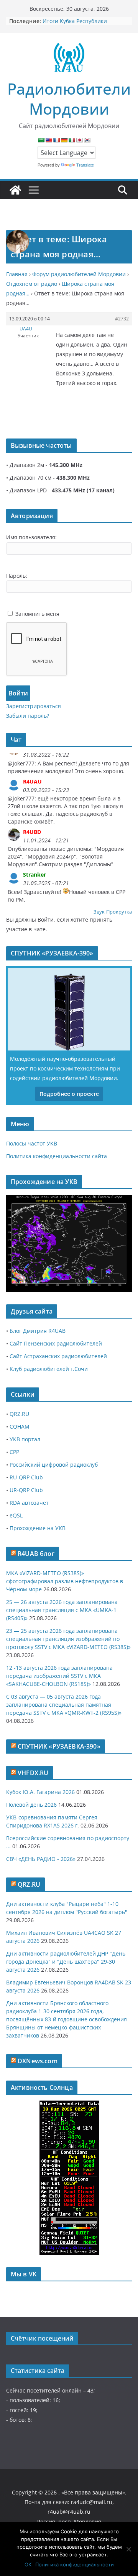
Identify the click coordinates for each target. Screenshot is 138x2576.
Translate (85, 165)
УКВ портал (25, 1439)
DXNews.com (38, 2061)
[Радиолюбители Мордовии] (15, 190)
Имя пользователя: (31, 537)
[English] (49, 140)
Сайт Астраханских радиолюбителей (58, 1356)
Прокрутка (119, 912)
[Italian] (72, 140)
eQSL (16, 1515)
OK (28, 2564)
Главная (17, 274)
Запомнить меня (37, 614)
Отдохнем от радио (32, 284)
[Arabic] (41, 140)
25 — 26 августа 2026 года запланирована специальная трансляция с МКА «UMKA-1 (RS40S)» (62, 1610)
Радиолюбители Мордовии (69, 99)
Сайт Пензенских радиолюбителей (56, 1343)
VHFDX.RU (33, 1773)
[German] (64, 140)
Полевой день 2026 (31, 1805)
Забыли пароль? (28, 716)
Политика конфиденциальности (75, 2564)
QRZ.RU (19, 1414)
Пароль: (17, 576)
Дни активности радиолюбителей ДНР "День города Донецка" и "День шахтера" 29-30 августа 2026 (66, 1962)
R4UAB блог (36, 1554)
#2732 (122, 319)
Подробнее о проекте (69, 1094)
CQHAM (20, 1426)
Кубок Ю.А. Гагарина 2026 (40, 1792)
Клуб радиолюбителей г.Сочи (49, 1369)
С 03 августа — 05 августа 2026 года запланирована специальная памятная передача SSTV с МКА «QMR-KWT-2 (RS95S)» (64, 1705)
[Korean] (87, 140)
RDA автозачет (29, 1503)
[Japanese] (79, 140)
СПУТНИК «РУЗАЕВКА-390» (59, 1746)
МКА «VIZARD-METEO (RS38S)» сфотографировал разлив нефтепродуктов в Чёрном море (65, 1581)
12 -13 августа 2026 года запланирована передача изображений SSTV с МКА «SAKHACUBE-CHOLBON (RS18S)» (59, 1676)
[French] (56, 140)
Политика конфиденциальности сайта (57, 1156)
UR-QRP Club (26, 1490)
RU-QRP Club (26, 1477)
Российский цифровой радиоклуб (54, 1465)
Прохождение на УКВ (38, 1528)
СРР (14, 1452)
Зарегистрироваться (34, 706)
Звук (99, 912)
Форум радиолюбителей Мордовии (79, 274)
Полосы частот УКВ (32, 1143)
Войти (18, 693)
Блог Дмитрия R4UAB (38, 1331)
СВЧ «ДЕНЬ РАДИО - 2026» (41, 1859)
